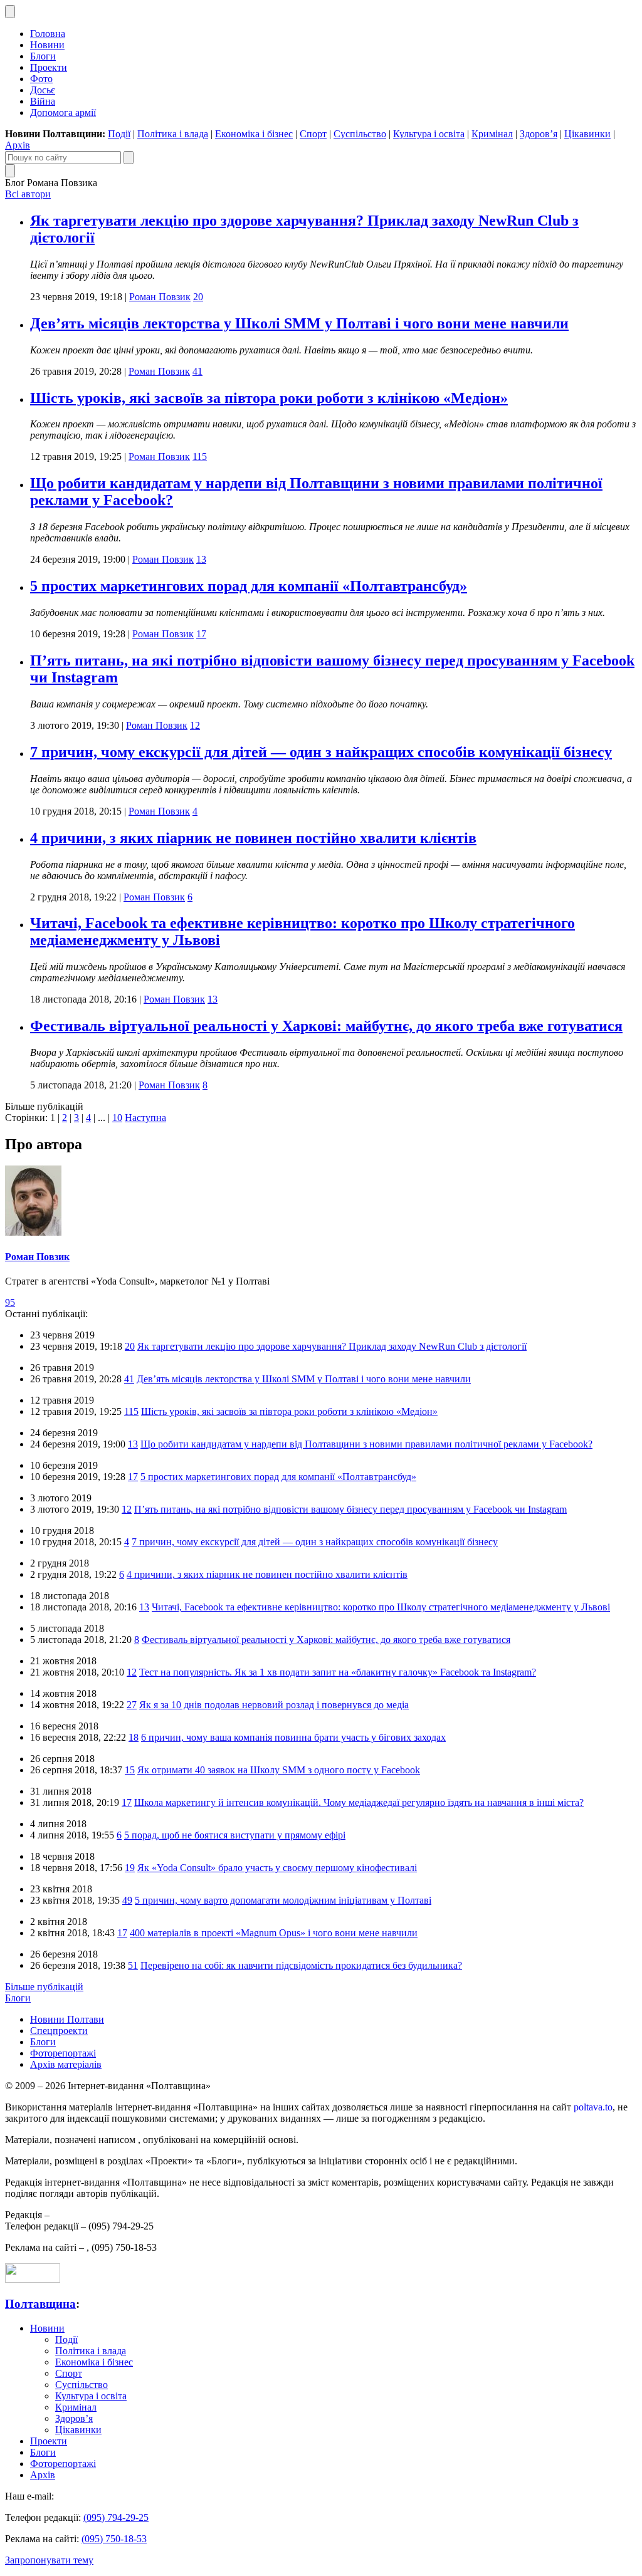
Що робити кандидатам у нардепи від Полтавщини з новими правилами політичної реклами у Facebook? (366, 1444)
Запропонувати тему (49, 2560)
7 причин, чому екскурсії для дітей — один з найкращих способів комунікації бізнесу (321, 752)
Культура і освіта (429, 134)
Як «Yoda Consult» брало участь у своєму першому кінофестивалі (277, 1868)
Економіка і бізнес (254, 134)
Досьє (43, 90)
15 (130, 1770)
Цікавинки (587, 134)
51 (133, 1965)
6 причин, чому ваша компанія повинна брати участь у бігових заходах (293, 1737)
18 (134, 1737)
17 (201, 634)
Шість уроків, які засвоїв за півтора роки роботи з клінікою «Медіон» (269, 398)
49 (127, 1900)
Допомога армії (63, 112)
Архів (18, 145)
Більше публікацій (44, 1987)
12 (195, 725)
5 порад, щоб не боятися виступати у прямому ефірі (235, 1835)
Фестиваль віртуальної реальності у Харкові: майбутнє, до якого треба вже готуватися (326, 1026)
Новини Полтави (67, 2019)
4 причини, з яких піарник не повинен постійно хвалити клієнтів (253, 838)
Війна (43, 101)
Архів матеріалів (66, 2064)
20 (198, 297)
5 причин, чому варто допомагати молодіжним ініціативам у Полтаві (283, 1900)
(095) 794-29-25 (116, 2517)
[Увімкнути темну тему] (10, 12)
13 (201, 559)
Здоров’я (539, 134)
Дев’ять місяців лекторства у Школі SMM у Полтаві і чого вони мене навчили (299, 323)
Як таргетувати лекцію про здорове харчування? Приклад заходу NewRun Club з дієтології (332, 1346)
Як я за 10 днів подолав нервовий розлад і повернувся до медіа (274, 1705)
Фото (41, 79)
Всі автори (28, 194)
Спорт (313, 134)
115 (200, 456)
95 (10, 1302)
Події (119, 134)
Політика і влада (173, 134)
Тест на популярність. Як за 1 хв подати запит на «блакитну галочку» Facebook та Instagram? (338, 1672)
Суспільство (360, 134)
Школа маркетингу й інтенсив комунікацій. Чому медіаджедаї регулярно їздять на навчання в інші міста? (359, 1802)
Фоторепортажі (63, 2053)
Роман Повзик (160, 297)
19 (130, 1868)
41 (197, 371)
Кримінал (492, 134)
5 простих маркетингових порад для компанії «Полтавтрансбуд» (249, 586)
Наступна (145, 1118)
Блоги (43, 56)
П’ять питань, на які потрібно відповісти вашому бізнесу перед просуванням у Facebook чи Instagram (350, 1509)
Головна (48, 34)
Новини (47, 45)
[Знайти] (129, 158)
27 (132, 1705)
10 (117, 1118)
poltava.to (593, 2107)
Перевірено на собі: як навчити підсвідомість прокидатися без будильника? (301, 1965)
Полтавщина (40, 2304)
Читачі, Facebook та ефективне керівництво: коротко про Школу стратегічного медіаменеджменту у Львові (381, 1607)
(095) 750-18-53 (114, 2539)
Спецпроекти (59, 2031)
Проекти (49, 67)
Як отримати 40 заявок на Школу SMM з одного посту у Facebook (279, 1770)
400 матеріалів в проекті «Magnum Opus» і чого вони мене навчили (274, 1933)
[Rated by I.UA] (33, 2279)
